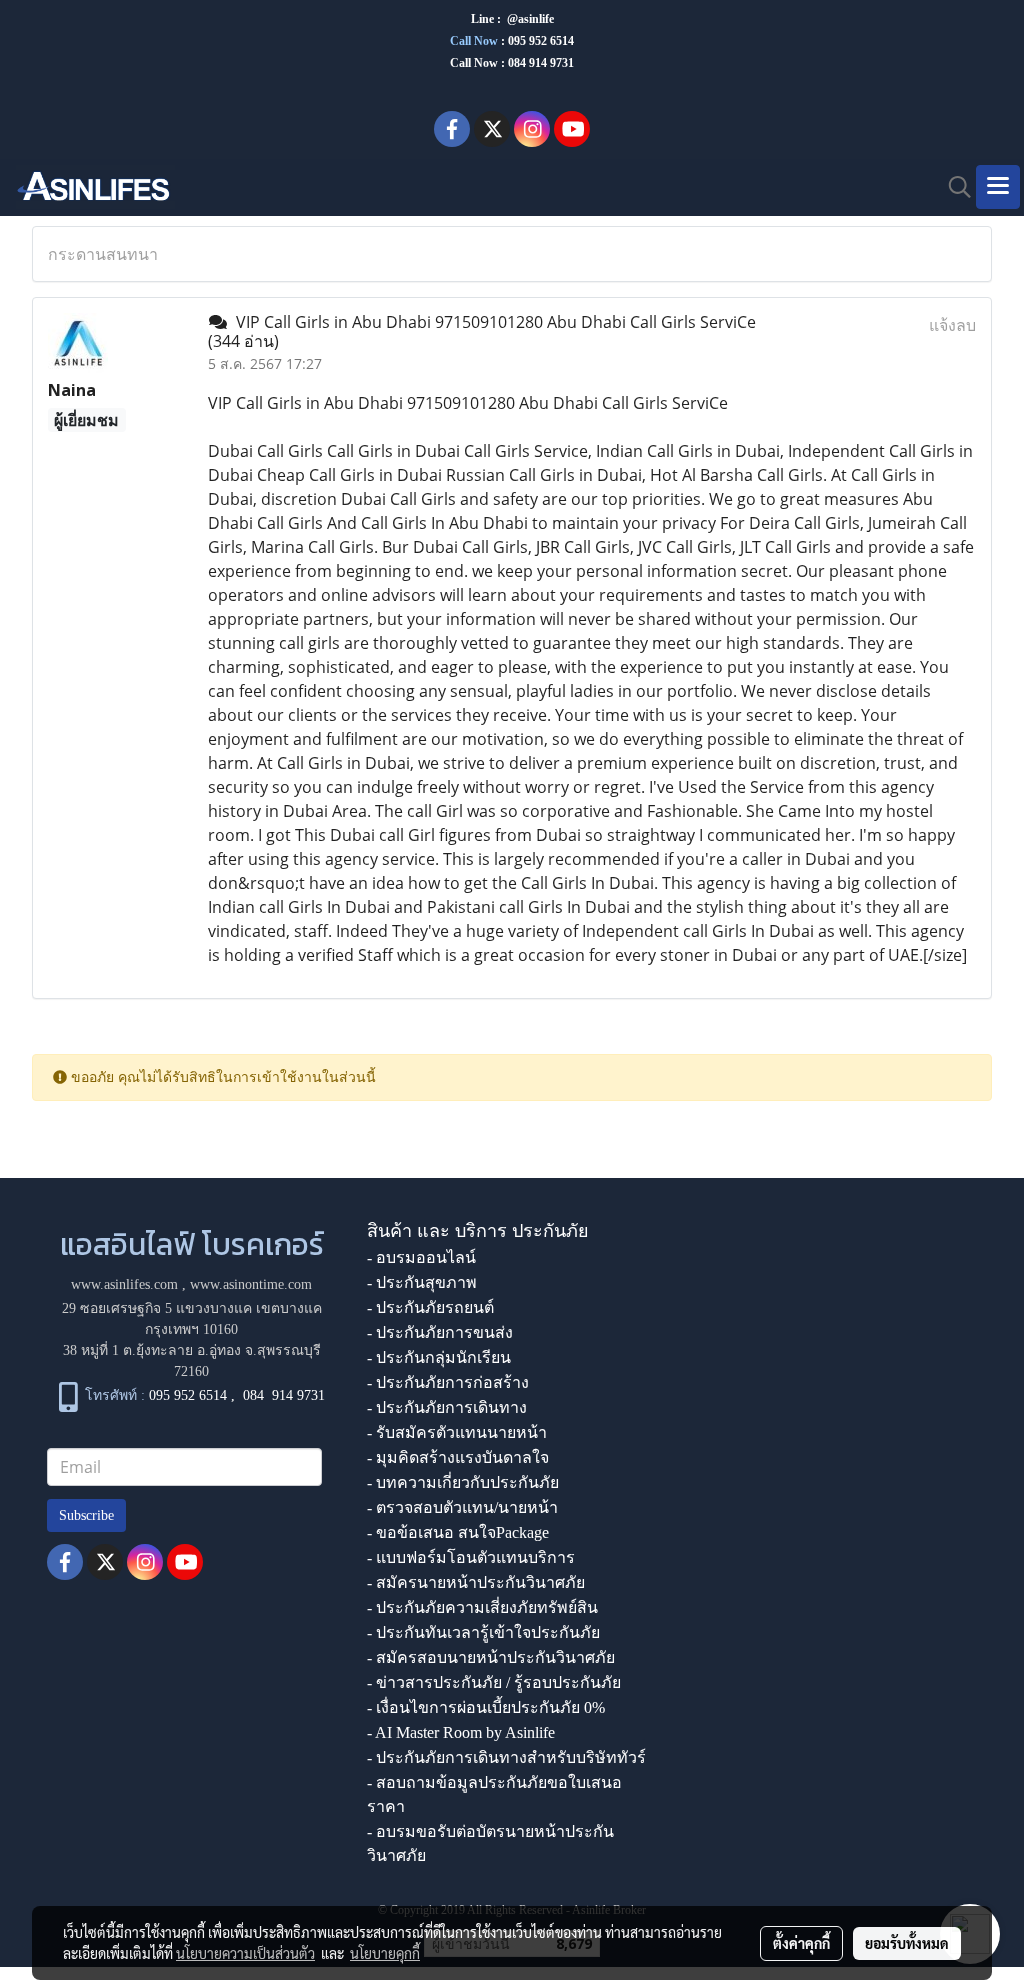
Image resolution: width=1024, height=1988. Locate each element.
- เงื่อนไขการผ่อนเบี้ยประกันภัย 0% (486, 1707)
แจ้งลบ (952, 325)
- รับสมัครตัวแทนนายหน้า (457, 1432)
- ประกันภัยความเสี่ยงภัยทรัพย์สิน (482, 1607)
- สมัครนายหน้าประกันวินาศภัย (476, 1582)
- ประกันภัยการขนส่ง (440, 1332)
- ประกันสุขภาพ (422, 1282)
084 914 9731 (284, 1395)
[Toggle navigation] (998, 187)
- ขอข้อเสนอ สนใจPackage (458, 1532)
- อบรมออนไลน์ (421, 1257)
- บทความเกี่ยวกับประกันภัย (463, 1482)
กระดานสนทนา (103, 254)
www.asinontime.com (251, 1284)
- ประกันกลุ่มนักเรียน (439, 1357)
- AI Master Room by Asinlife (461, 1732)
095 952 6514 (541, 41)
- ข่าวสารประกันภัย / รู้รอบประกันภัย (494, 1682)
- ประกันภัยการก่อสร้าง (448, 1382)
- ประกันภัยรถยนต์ (430, 1307)
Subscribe (86, 1515)
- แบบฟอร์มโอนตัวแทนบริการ (471, 1557)
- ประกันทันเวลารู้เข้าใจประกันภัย (483, 1632)
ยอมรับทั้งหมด (907, 1943)
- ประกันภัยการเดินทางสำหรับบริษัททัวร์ (506, 1757)
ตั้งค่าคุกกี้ (801, 1943)
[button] (953, 187)
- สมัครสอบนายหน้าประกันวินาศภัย (491, 1657)
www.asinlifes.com (124, 1284)
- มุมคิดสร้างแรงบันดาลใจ (458, 1457)
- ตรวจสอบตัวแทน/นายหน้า (462, 1507)
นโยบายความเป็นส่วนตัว (245, 1953)
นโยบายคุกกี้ (385, 1953)
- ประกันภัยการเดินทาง (447, 1407)
